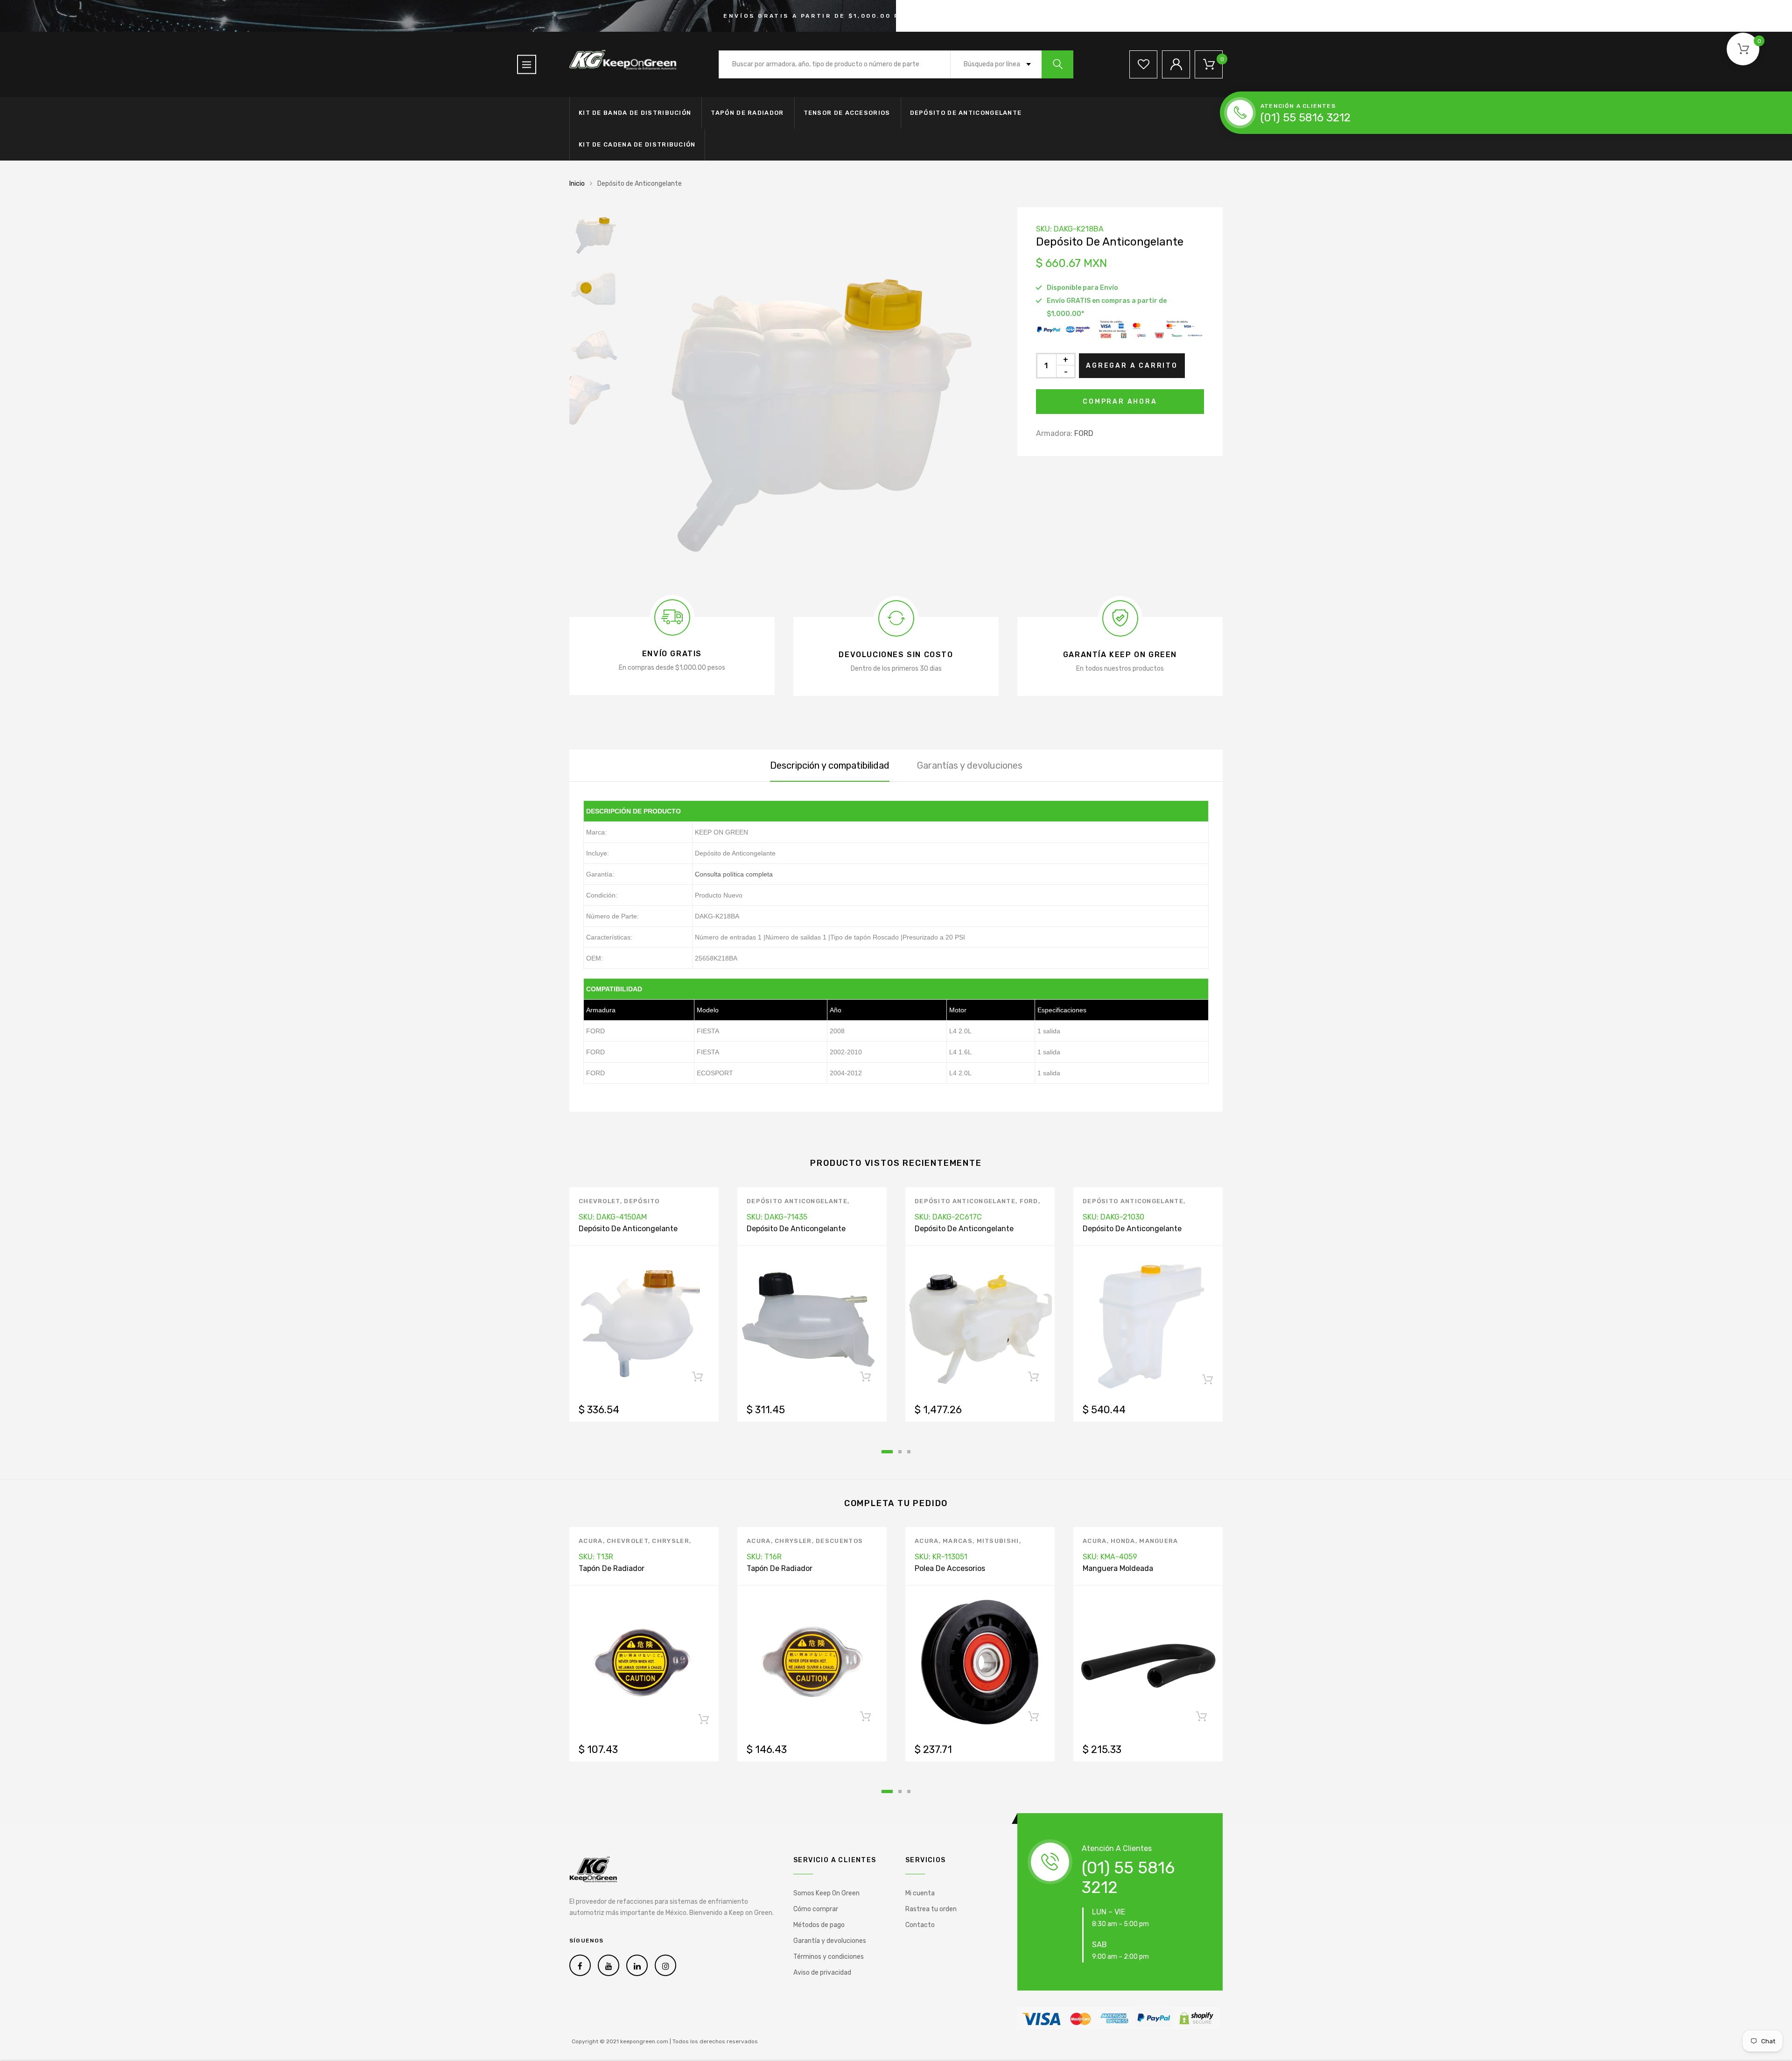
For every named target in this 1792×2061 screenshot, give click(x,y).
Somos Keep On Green (826, 1893)
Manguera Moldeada (1118, 1568)
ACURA (591, 1541)
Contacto (920, 1925)
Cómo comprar (816, 1909)
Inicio (577, 184)
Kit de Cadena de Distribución (637, 144)
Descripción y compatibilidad (830, 765)
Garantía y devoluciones (830, 1941)
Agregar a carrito (1132, 366)
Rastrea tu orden (931, 1909)
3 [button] (909, 1452)
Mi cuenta (920, 1893)
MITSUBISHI (998, 1541)
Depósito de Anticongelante (966, 113)
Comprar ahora (1120, 402)
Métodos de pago (819, 1925)
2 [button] (900, 1452)
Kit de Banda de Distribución (635, 113)
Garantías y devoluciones (970, 765)
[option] (812, 394)
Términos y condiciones (829, 1957)
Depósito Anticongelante (797, 1201)
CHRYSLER (670, 1541)
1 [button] (887, 1452)
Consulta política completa (734, 874)
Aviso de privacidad (822, 1973)
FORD (1084, 433)
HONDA (1123, 1541)
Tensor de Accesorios (847, 113)
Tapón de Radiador (747, 113)
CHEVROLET (599, 1201)
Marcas (958, 1541)
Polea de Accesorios (950, 1568)
